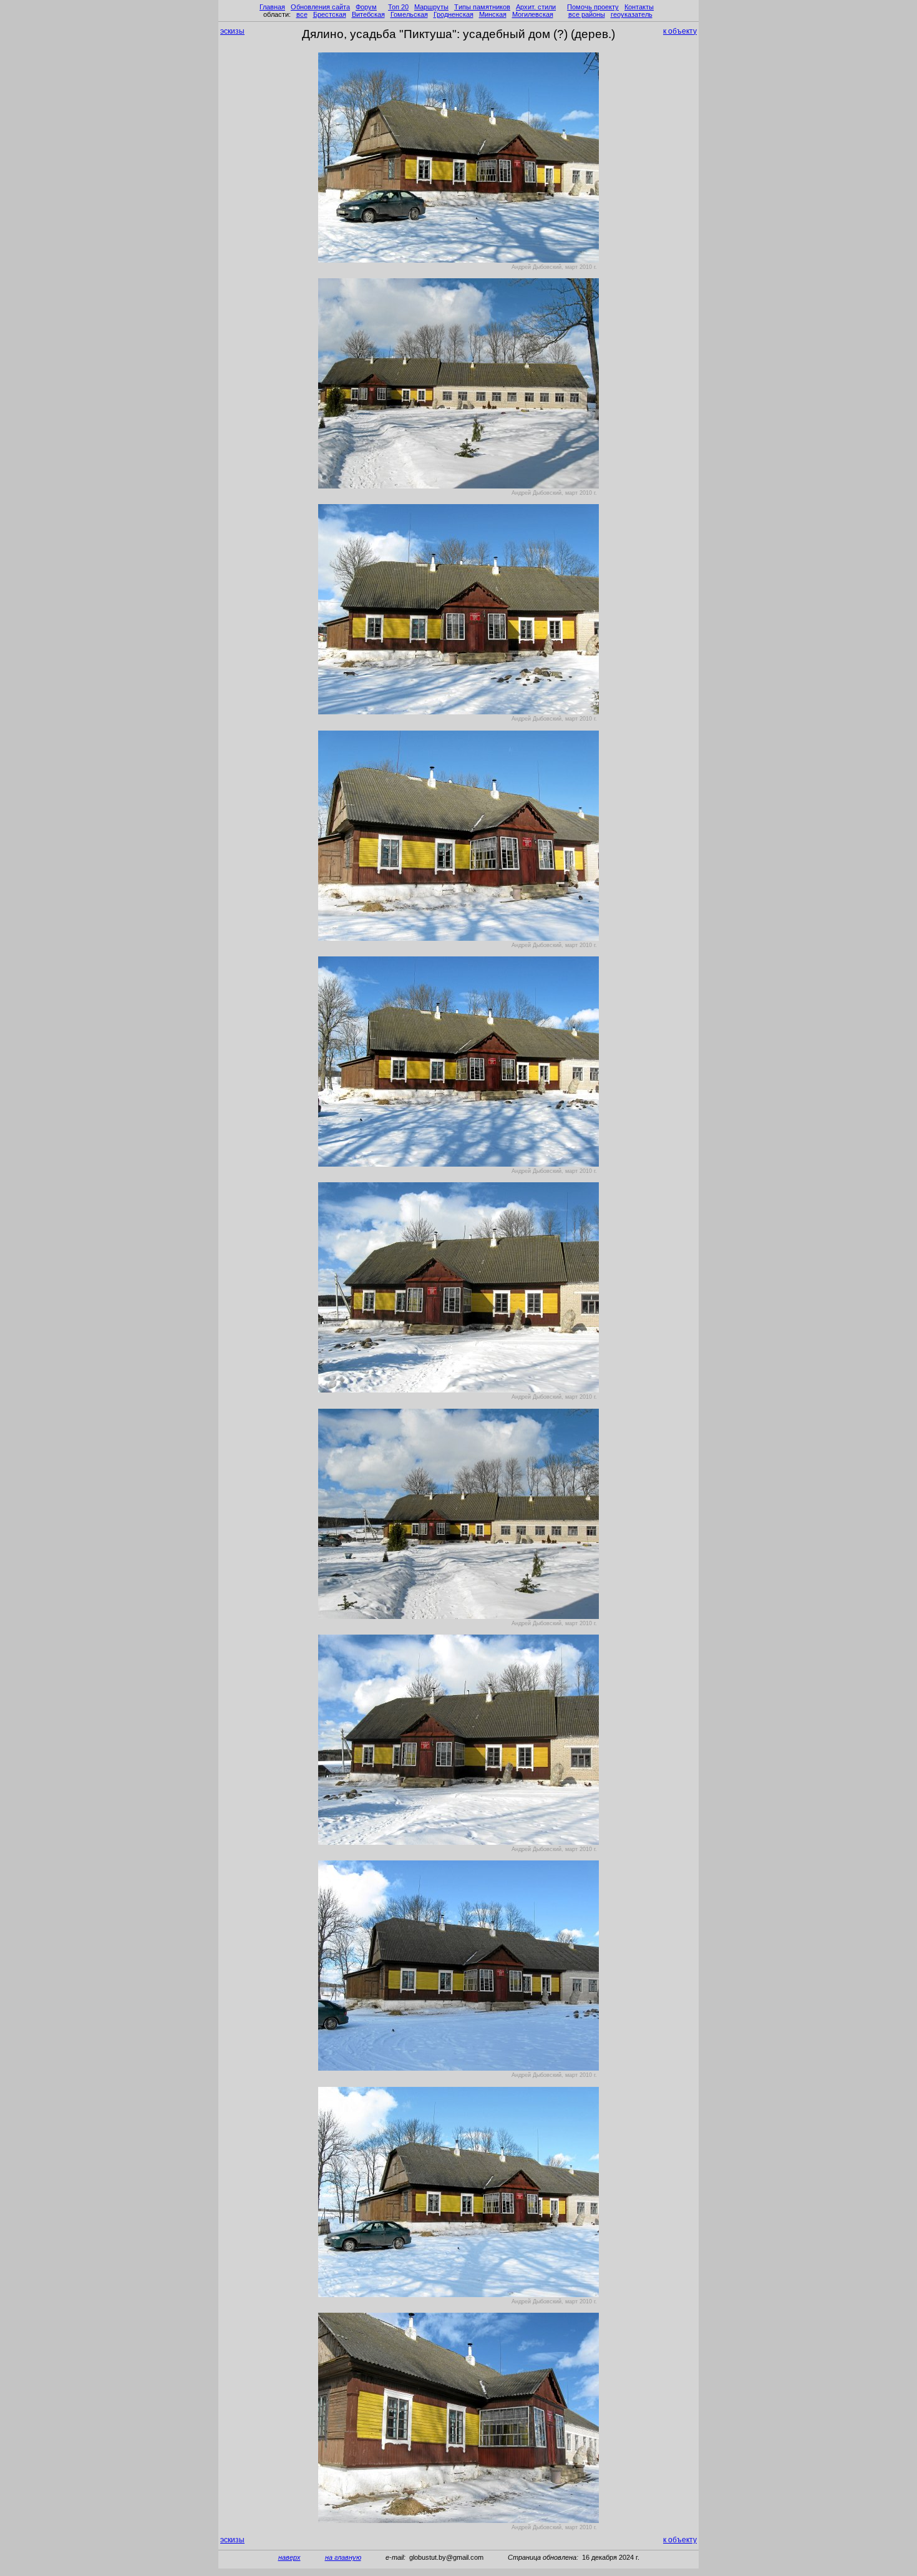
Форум (366, 7)
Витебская (368, 14)
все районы (587, 14)
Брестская (330, 14)
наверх (289, 2557)
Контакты (639, 7)
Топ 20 (398, 7)
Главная (272, 7)
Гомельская (409, 14)
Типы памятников (482, 7)
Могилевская (533, 14)
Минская (493, 14)
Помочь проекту (593, 7)
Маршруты (431, 7)
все (302, 14)
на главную (343, 2557)
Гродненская (454, 14)
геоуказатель (632, 14)
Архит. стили (536, 7)
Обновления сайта (320, 7)
